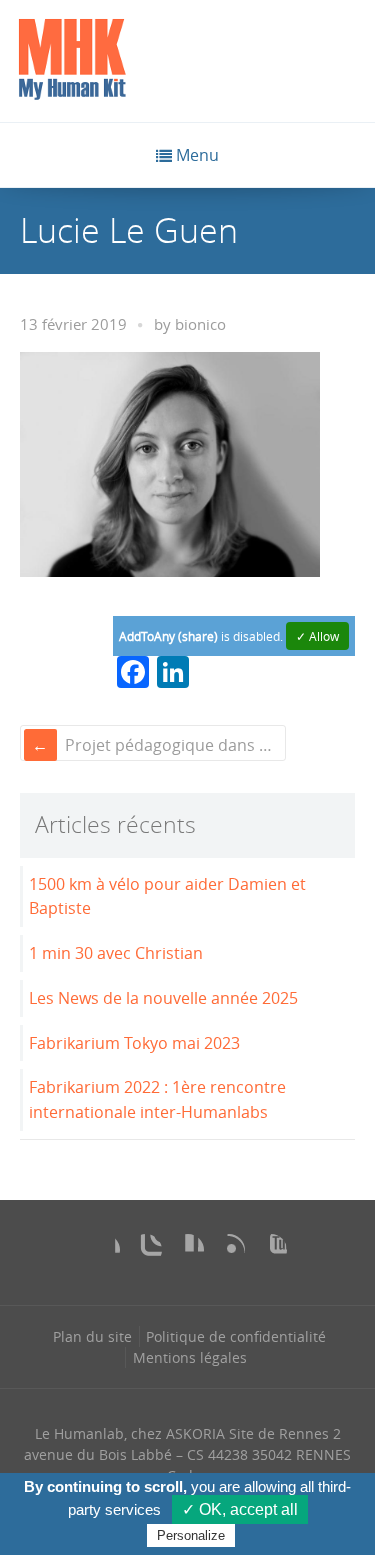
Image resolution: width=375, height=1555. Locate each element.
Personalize (191, 1535)
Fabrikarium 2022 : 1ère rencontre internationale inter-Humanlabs (157, 1099)
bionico (200, 324)
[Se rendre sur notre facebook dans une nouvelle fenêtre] (104, 1250)
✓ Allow (317, 636)
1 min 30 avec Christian (116, 953)
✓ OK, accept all (240, 1509)
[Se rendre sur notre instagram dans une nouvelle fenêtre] (146, 1250)
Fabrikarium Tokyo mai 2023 (134, 1043)
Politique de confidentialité (236, 1336)
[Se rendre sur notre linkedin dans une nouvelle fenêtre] (188, 1250)
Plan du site (92, 1336)
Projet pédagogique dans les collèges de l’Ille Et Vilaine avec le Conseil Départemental (173, 745)
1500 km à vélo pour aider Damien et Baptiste (167, 896)
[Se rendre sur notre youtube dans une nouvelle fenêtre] (271, 1250)
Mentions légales (190, 1357)
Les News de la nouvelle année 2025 (163, 998)
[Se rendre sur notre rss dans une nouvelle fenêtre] (229, 1250)
